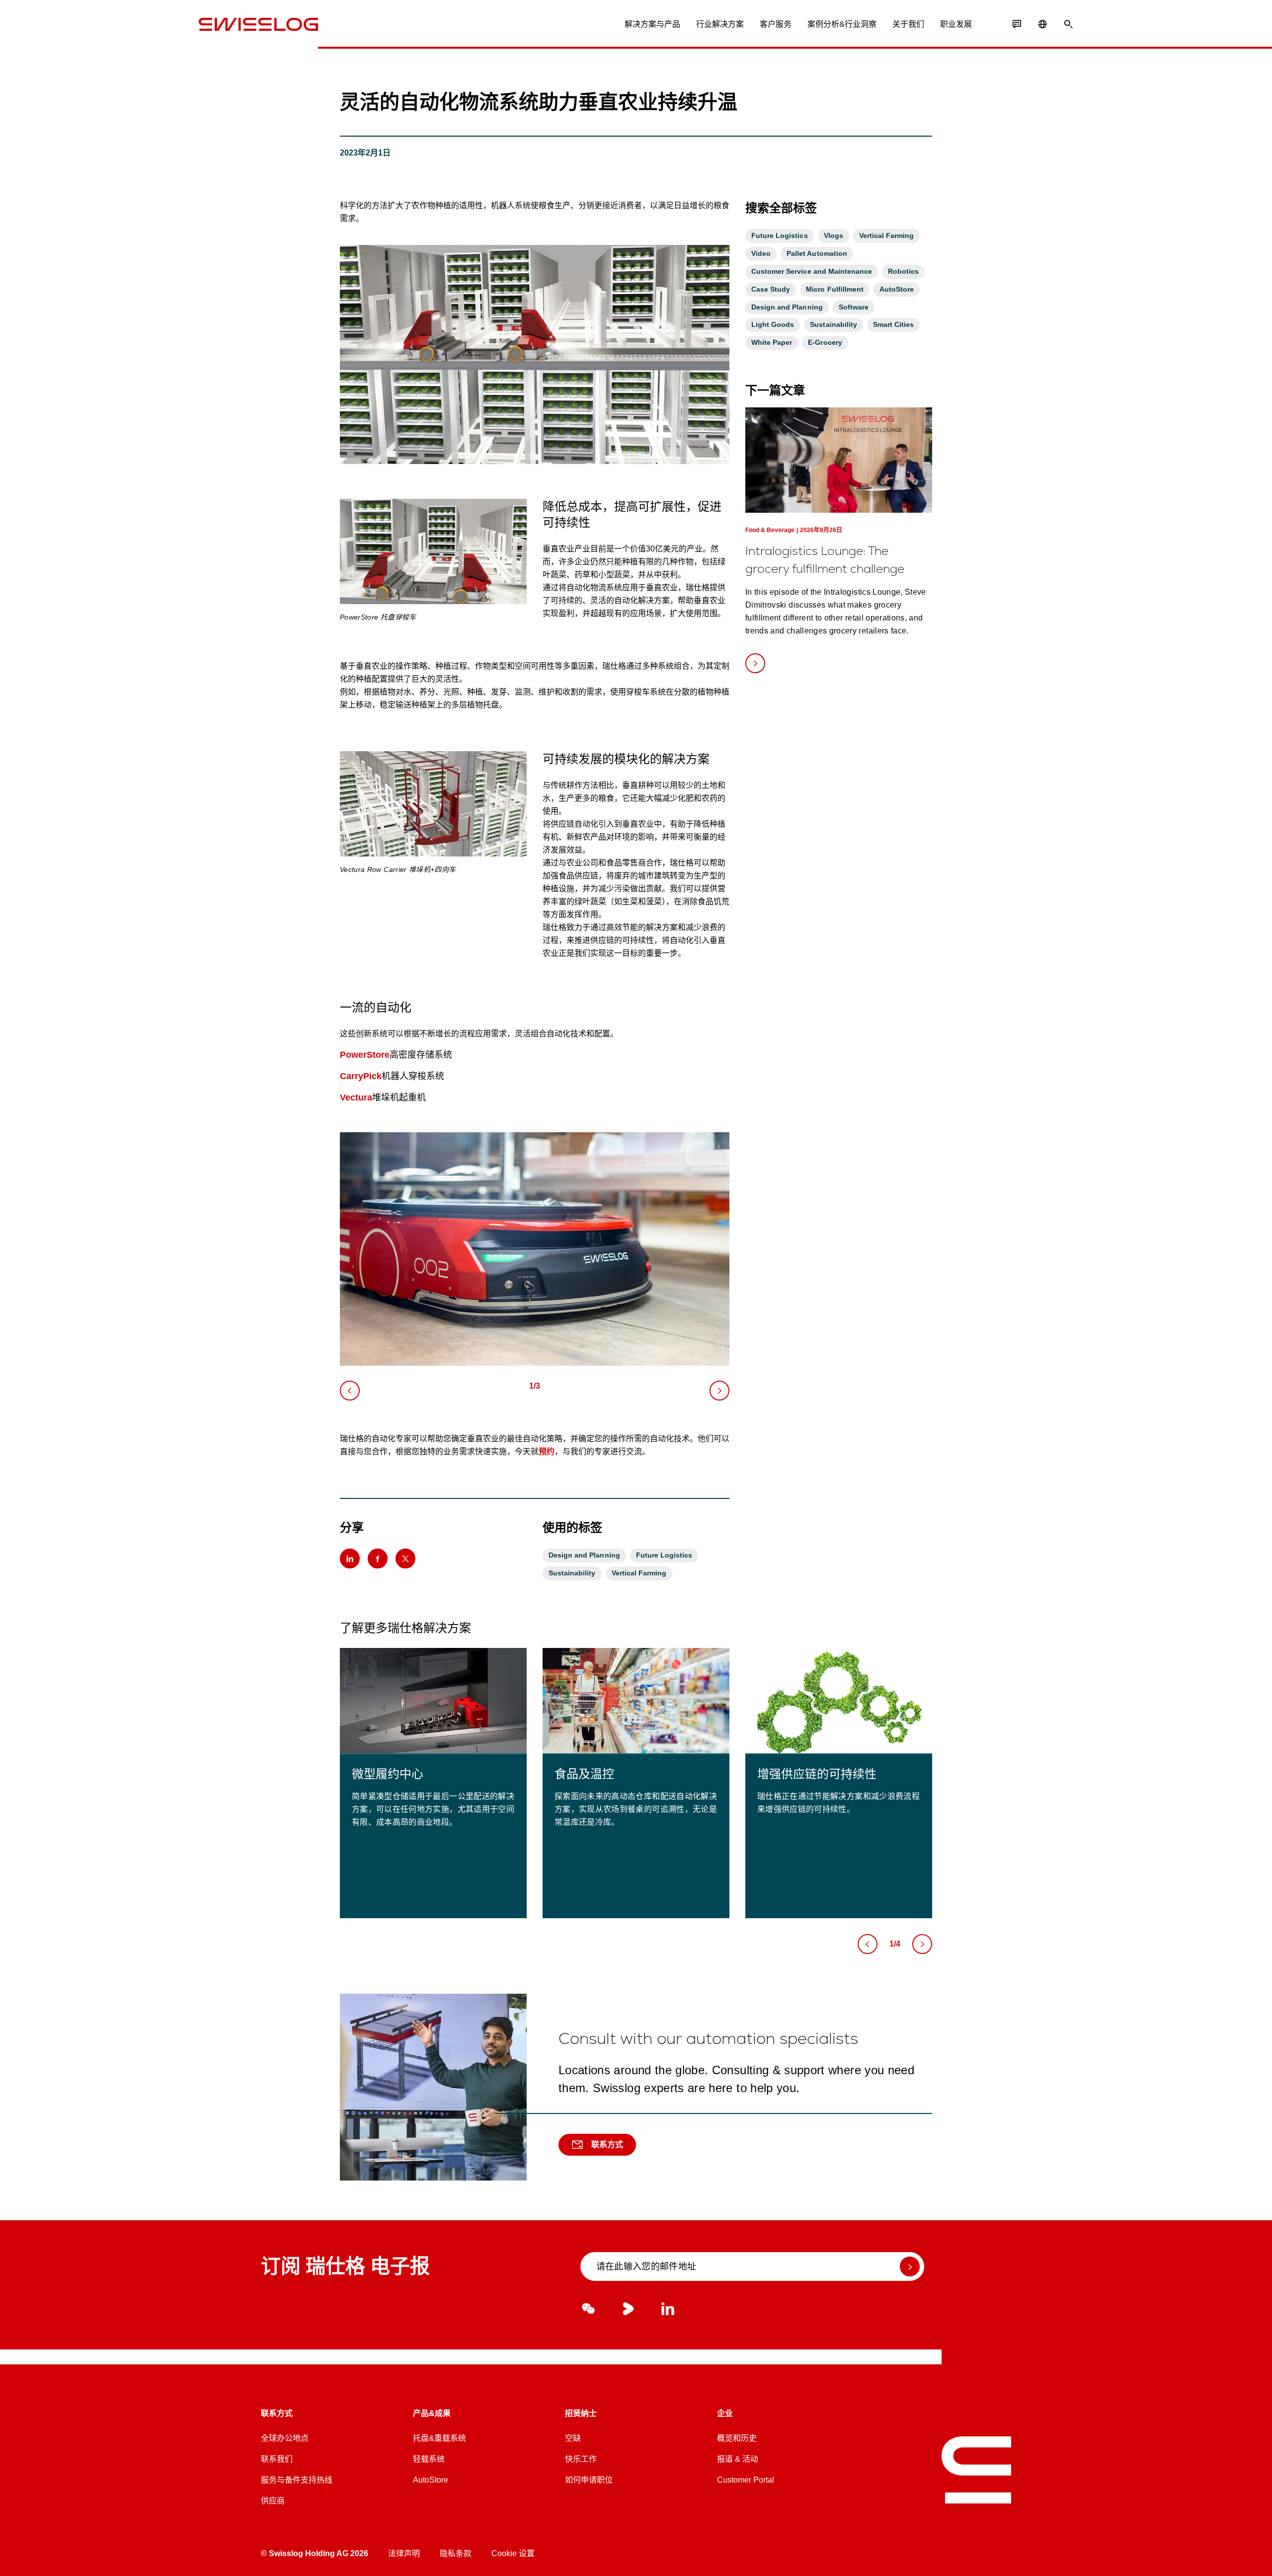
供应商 (273, 2501)
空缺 (573, 2438)
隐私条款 (456, 2553)
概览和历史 (737, 2438)
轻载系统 (429, 2459)
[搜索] (1068, 24)
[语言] (1042, 24)
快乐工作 (581, 2459)
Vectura (356, 1097)
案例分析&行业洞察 (842, 24)
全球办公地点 (285, 2438)
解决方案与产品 (652, 24)
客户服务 (776, 24)
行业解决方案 (720, 24)
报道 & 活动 (738, 2459)
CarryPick (361, 1076)
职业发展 (956, 24)
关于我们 (908, 24)
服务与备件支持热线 (297, 2480)
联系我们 (277, 2459)
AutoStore (431, 2480)
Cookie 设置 (513, 2553)
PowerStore (365, 1055)
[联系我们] (1017, 24)
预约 (547, 1451)
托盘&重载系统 (439, 2438)
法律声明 (404, 2553)
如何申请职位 (589, 2480)
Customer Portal (746, 2480)
